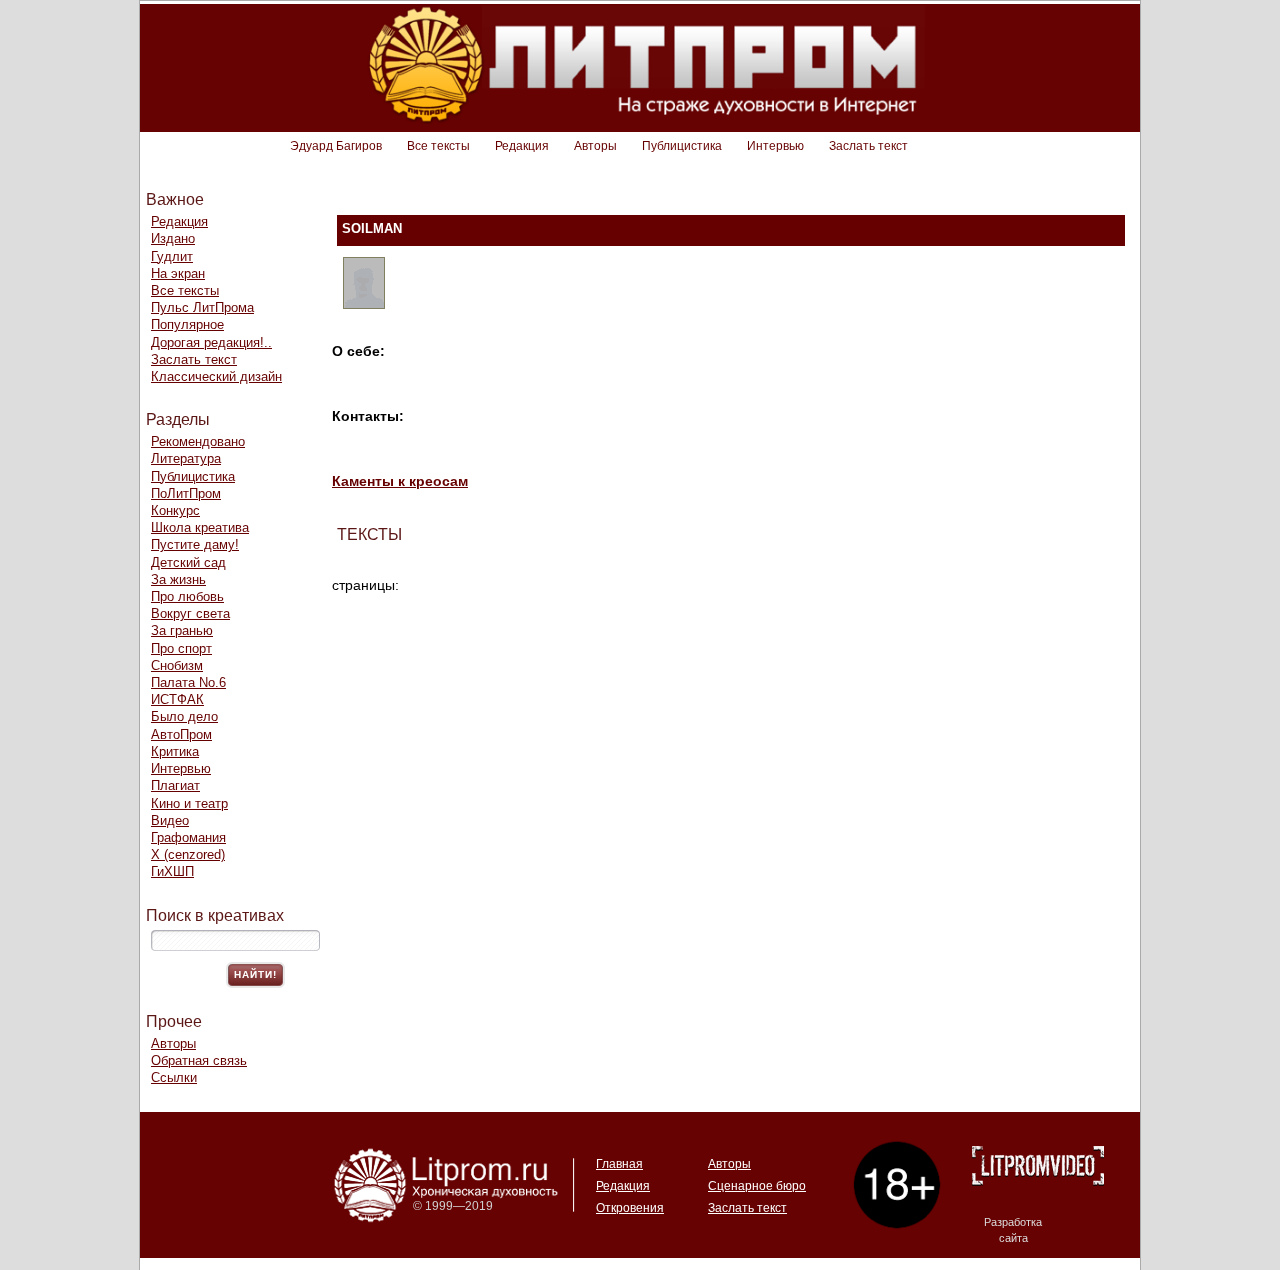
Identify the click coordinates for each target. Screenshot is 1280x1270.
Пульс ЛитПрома (202, 307)
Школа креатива (200, 527)
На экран (178, 273)
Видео (170, 820)
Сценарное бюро (757, 1186)
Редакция (522, 146)
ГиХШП (172, 871)
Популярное (187, 324)
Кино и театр (189, 803)
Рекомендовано (198, 441)
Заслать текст (868, 146)
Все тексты (438, 146)
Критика (175, 751)
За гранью (182, 630)
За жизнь (178, 579)
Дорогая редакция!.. (211, 342)
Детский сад (188, 562)
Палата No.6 (188, 682)
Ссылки (174, 1077)
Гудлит (172, 256)
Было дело (184, 716)
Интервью (775, 146)
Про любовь (187, 596)
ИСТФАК (177, 699)
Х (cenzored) (188, 854)
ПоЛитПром (186, 493)
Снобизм (177, 665)
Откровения (630, 1208)
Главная (619, 1164)
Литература (186, 458)
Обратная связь (199, 1060)
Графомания (188, 837)
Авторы (595, 146)
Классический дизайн (216, 376)
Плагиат (175, 785)
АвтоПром (181, 734)
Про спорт (181, 648)
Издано (173, 238)
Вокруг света (190, 613)
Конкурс (175, 510)
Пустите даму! (195, 544)
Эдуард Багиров (336, 146)
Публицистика (682, 146)
